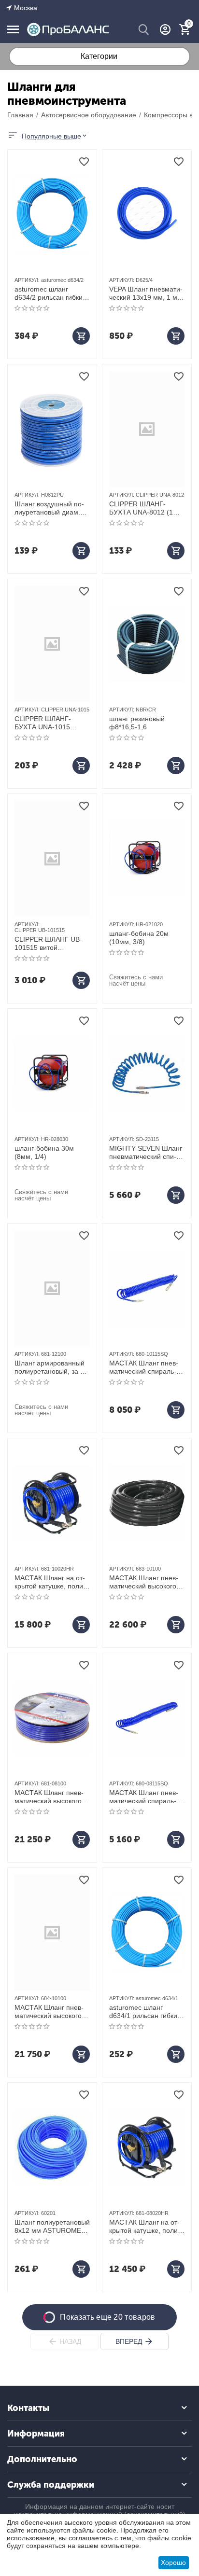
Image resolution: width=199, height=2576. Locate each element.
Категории (99, 56)
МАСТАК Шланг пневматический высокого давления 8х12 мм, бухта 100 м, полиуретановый (49, 1797)
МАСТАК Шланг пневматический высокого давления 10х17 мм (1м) (144, 1582)
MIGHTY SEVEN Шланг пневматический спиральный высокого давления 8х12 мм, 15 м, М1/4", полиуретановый (147, 1153)
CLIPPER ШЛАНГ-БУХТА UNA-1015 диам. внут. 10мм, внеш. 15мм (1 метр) (47, 723)
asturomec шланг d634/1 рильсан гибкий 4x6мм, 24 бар (145, 2012)
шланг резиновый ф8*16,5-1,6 (137, 723)
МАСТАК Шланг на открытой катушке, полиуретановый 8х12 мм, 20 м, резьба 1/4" (145, 2227)
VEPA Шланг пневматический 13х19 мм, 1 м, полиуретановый (146, 293)
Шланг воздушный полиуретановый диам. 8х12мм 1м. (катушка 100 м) (49, 508)
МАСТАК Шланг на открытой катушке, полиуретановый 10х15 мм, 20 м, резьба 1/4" (50, 1582)
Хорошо (173, 2562)
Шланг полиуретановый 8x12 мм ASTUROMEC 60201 (52, 2227)
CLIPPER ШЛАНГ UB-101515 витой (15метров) (48, 944)
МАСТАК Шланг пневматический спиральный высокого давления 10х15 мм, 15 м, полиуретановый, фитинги (147, 1367)
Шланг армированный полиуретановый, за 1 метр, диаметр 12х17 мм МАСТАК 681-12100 (52, 1367)
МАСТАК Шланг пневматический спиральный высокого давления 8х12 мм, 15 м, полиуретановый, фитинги (147, 1797)
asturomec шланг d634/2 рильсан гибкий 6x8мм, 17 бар (50, 293)
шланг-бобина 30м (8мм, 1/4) (44, 1152)
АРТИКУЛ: (27, 280)
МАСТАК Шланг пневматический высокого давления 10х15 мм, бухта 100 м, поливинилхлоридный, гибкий (50, 2012)
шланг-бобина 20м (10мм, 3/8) (139, 938)
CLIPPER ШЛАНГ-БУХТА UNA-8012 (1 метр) (141, 508)
